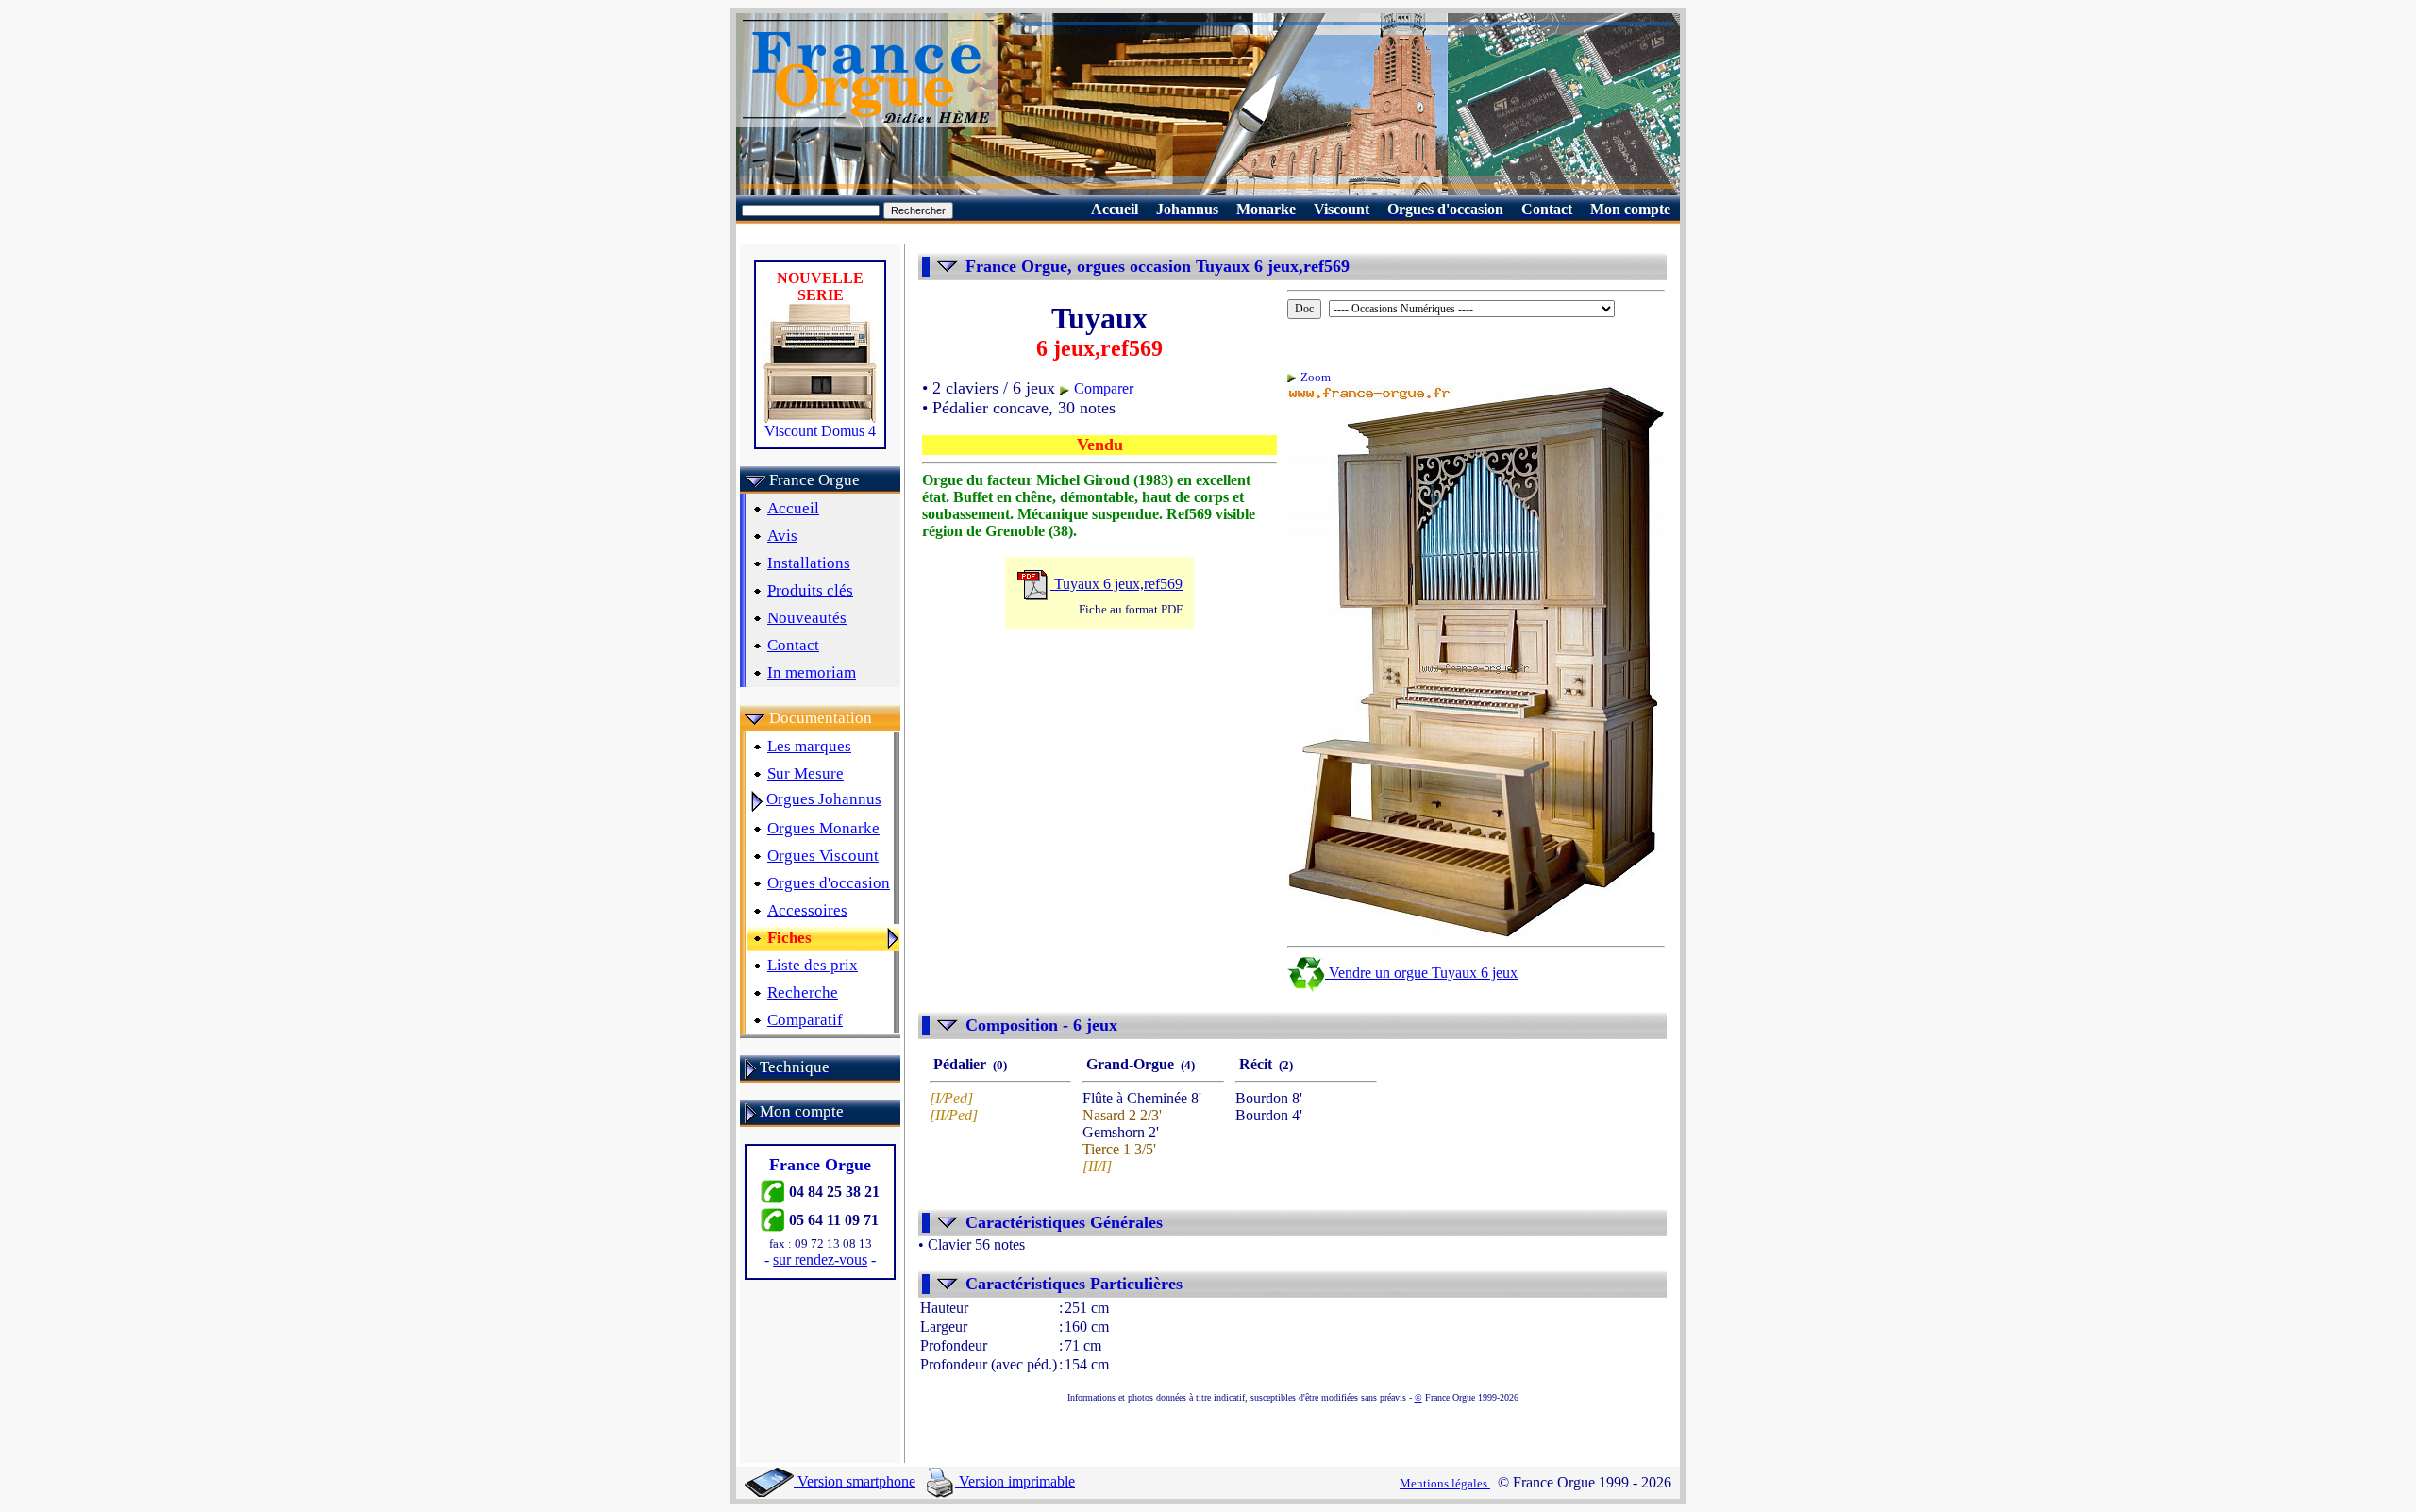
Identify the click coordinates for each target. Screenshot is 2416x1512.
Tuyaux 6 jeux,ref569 (1116, 584)
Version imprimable (1015, 1481)
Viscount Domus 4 (820, 431)
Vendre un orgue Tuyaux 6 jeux (1421, 973)
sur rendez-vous (820, 1260)
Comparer (1104, 388)
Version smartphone (855, 1481)
